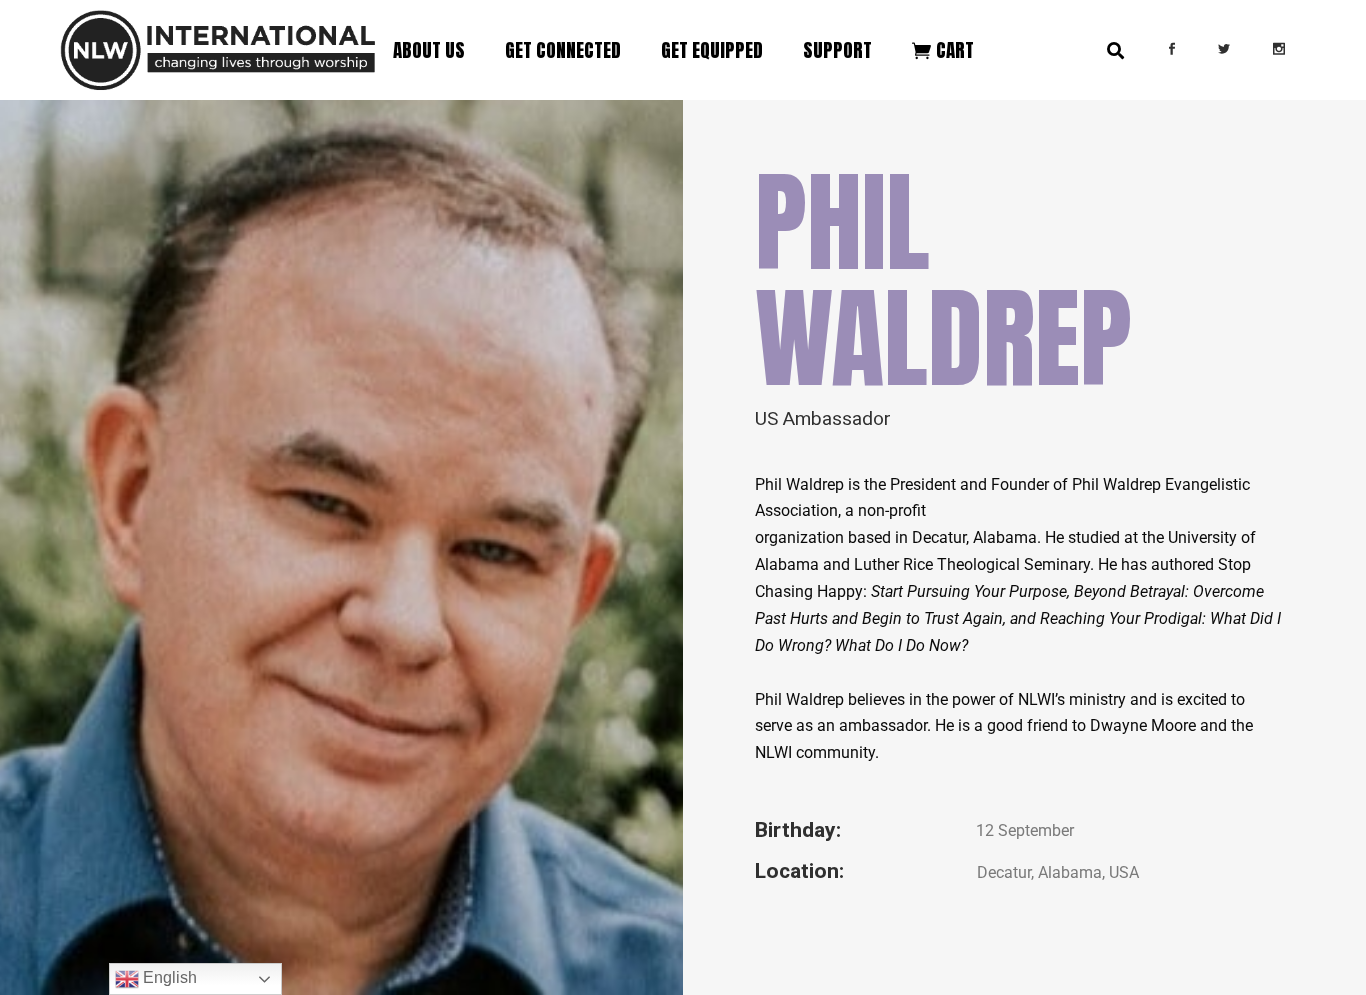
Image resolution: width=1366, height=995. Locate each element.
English (168, 977)
